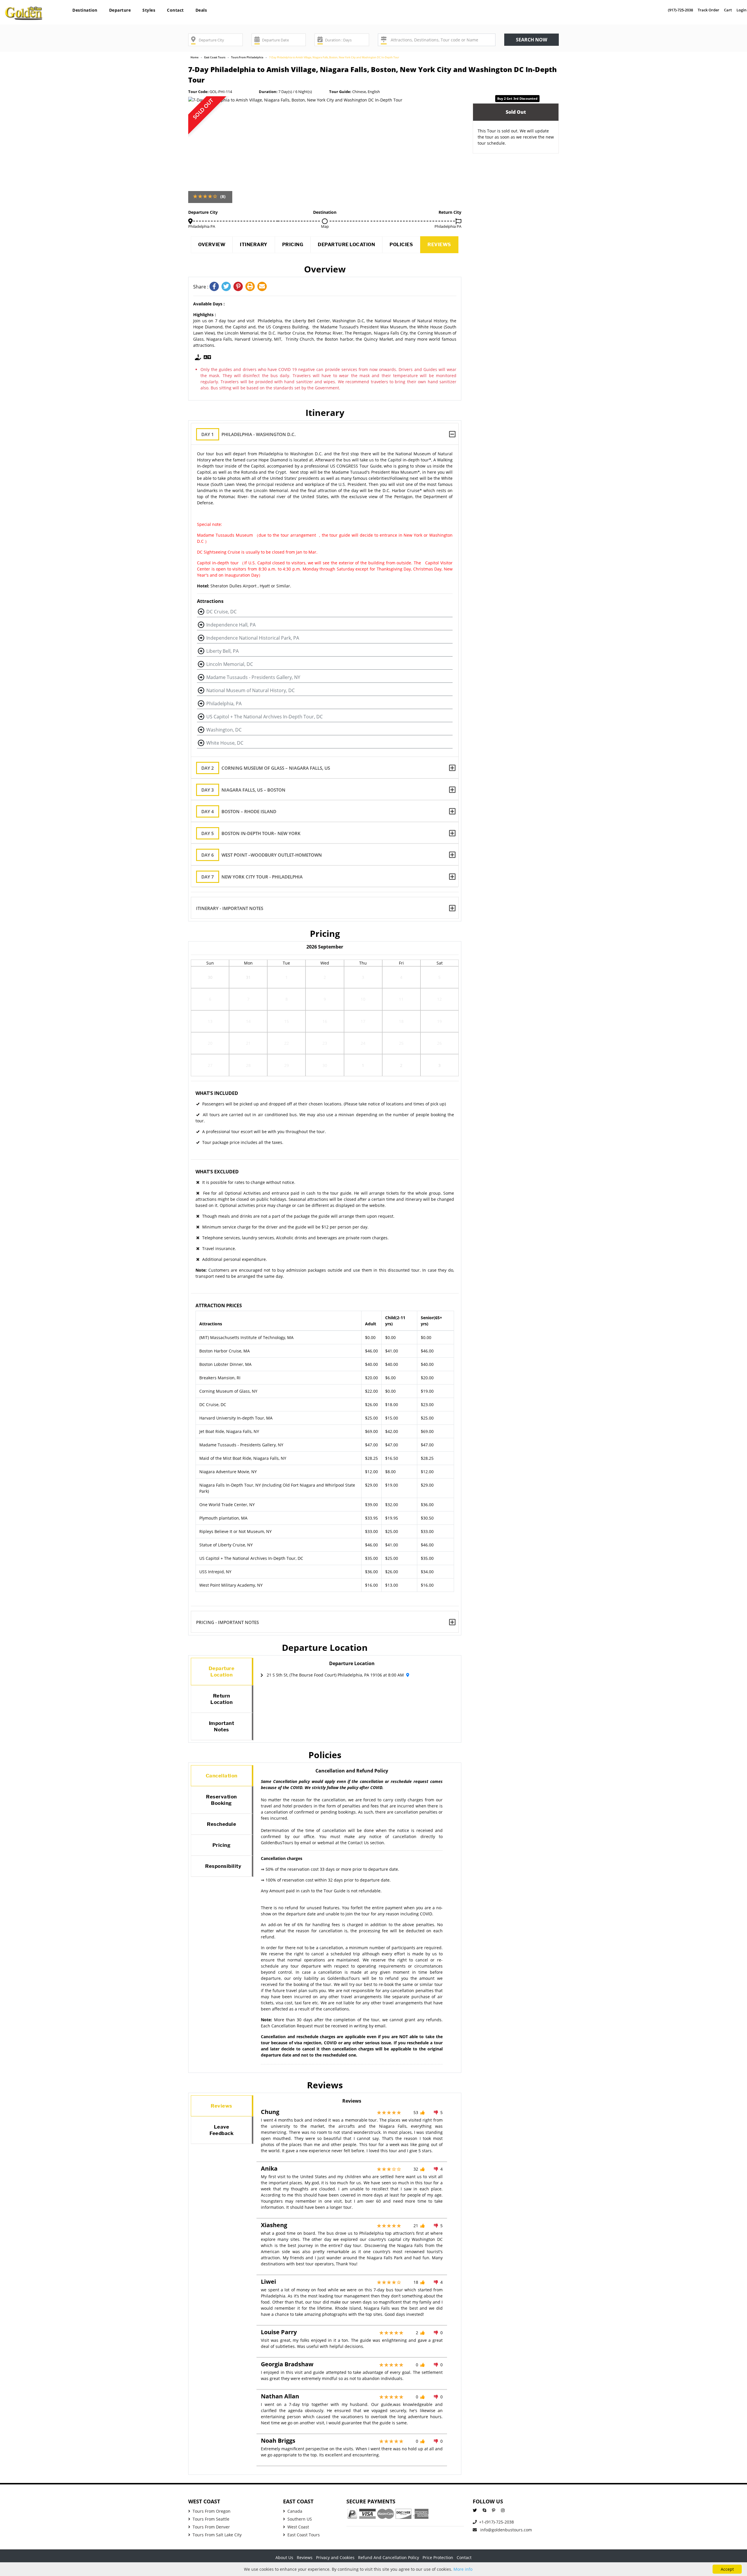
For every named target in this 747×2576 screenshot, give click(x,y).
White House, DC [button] (225, 743)
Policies (401, 245)
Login (741, 10)
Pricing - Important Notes (227, 1622)
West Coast (298, 2527)
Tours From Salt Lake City (217, 2535)
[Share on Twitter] (227, 287)
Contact (175, 10)
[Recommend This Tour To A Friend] (263, 287)
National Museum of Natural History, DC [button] (251, 690)
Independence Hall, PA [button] (231, 625)
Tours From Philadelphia (247, 57)
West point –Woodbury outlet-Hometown (262, 855)
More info (463, 2569)
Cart (728, 10)
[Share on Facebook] (215, 287)
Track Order (708, 10)
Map (325, 226)
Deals (201, 10)
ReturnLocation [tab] (221, 1699)
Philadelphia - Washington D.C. (248, 434)
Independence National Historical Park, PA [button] (253, 638)
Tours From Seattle (211, 2519)
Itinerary (254, 245)
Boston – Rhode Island (239, 811)
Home (194, 57)
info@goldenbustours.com (506, 2530)
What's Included (217, 1093)
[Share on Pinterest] (239, 287)
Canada (295, 2511)
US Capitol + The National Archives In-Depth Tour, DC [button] (265, 717)
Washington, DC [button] (224, 730)
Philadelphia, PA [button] (224, 703)
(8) (223, 196)
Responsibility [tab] (223, 1866)
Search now (532, 40)
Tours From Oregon (212, 2511)
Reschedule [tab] (221, 1824)
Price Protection (438, 2557)
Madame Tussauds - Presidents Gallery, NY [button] (253, 677)
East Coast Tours (215, 57)
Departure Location (346, 245)
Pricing (293, 245)
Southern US (300, 2519)
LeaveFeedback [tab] (221, 2130)
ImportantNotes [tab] (222, 1726)
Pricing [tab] (222, 1845)
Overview (212, 245)
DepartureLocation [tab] (222, 1672)
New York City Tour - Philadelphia (252, 877)
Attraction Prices (219, 1305)
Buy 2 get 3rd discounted (517, 98)
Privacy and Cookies (335, 2557)
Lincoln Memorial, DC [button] (230, 664)
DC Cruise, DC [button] (221, 612)
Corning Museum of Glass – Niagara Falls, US (266, 768)
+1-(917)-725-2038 (496, 2522)
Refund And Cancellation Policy (389, 2557)
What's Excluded (217, 1172)
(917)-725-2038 (680, 10)
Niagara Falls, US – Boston (243, 790)
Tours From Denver (211, 2527)
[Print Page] (251, 287)
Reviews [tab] (221, 2106)
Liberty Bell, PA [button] (222, 651)
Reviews (439, 245)
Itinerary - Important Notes (230, 908)
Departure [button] (120, 10)
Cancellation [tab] (222, 1776)
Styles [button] (149, 10)
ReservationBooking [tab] (221, 1800)
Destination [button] (85, 10)
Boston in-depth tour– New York (251, 833)
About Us (284, 2557)
